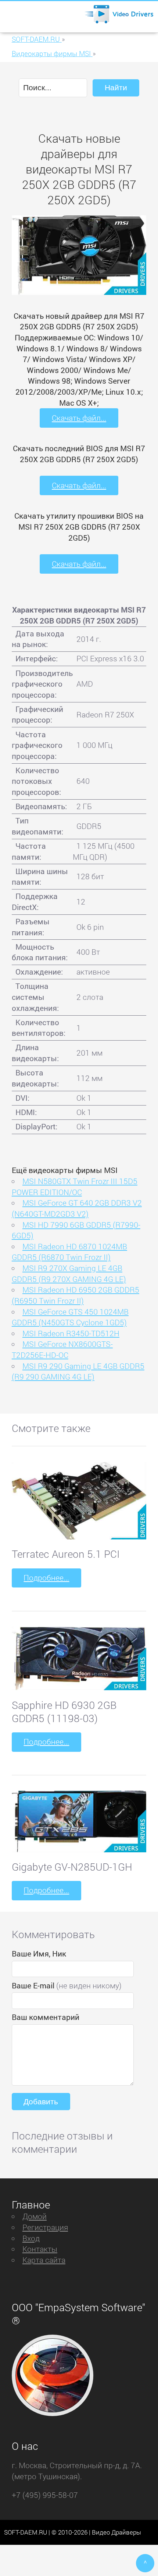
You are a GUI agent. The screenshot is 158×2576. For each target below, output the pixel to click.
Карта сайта (44, 2260)
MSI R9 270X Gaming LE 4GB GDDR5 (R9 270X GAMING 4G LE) (69, 1274)
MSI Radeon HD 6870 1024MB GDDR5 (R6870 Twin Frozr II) (69, 1252)
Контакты (40, 2249)
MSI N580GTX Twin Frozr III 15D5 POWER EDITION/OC (75, 1187)
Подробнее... (46, 1578)
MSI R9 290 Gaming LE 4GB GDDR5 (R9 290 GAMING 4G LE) (78, 1371)
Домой (35, 2216)
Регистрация (45, 2227)
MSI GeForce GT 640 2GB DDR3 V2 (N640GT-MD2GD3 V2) (77, 1208)
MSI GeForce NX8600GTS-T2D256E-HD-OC (62, 1349)
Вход (31, 2238)
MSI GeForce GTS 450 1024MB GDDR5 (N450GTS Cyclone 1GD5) (70, 1317)
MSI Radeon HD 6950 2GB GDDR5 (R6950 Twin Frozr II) (76, 1295)
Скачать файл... (79, 418)
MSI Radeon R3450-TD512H (71, 1333)
